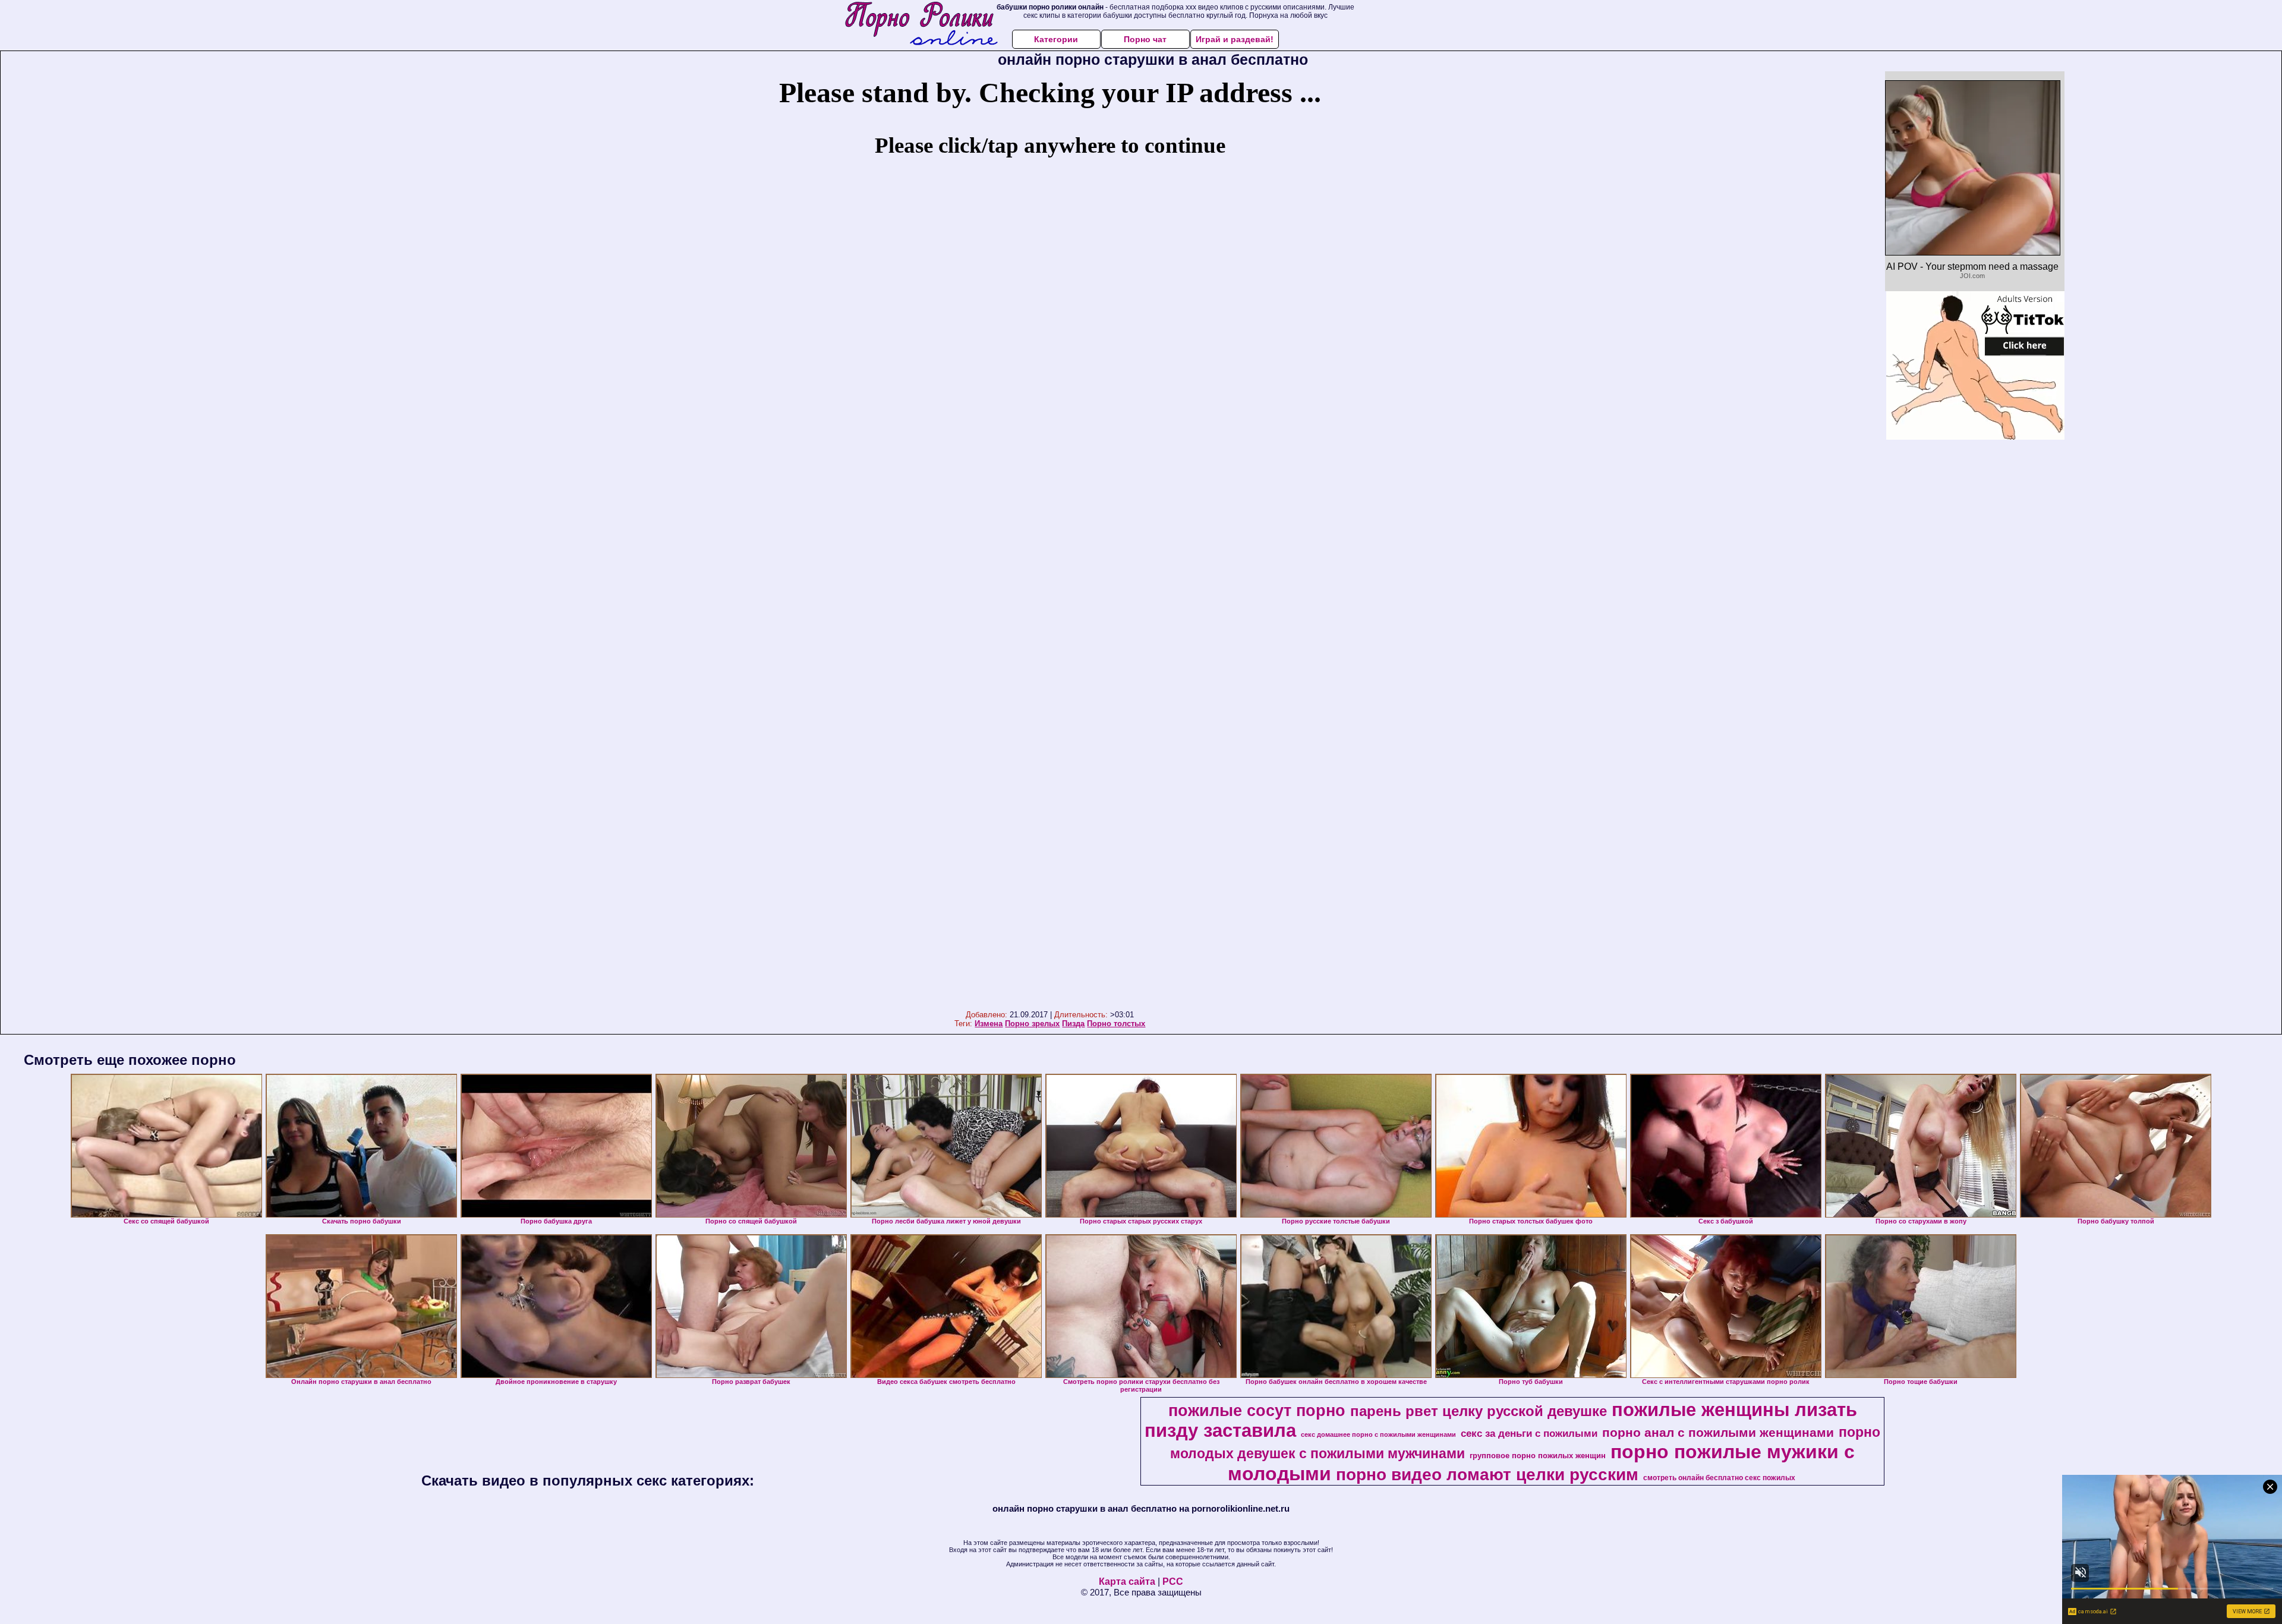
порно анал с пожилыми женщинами (1718, 1433)
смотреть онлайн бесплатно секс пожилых (1719, 1478)
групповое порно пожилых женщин (1538, 1456)
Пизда (1073, 1024)
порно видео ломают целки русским (1487, 1475)
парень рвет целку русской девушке (1479, 1411)
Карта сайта (1127, 1582)
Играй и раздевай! (1235, 39)
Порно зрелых (1032, 1024)
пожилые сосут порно (1257, 1411)
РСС (1173, 1582)
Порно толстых (1116, 1024)
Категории (1056, 39)
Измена (989, 1024)
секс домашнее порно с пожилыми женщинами (1378, 1434)
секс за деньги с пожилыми (1529, 1433)
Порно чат (1145, 39)
